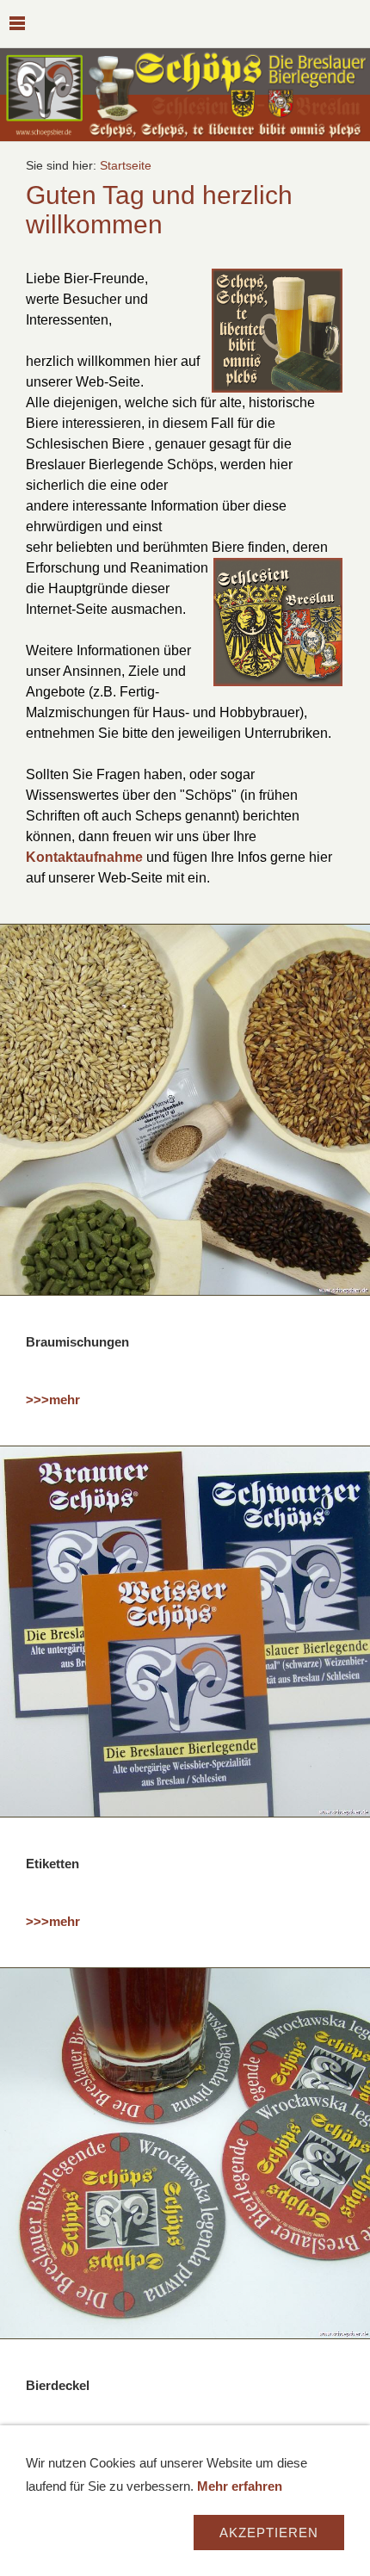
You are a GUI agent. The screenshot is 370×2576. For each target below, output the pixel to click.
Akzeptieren (269, 2533)
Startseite (126, 166)
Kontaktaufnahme (84, 857)
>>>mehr (53, 1399)
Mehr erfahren (240, 2486)
